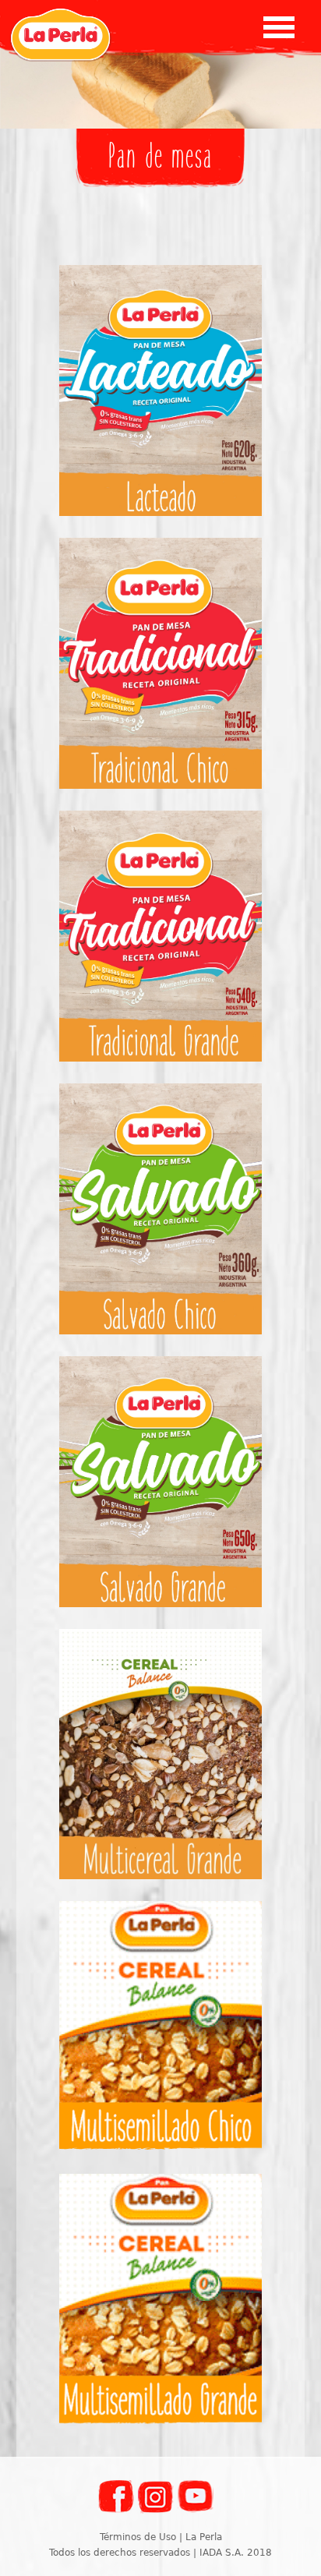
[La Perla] (60, 35)
